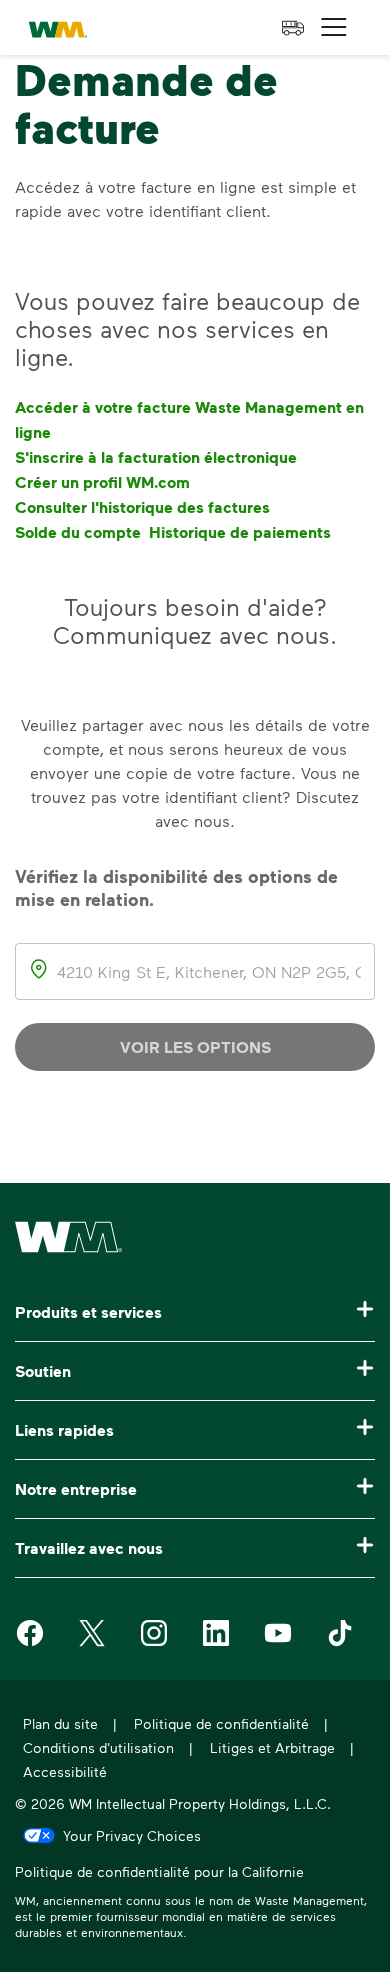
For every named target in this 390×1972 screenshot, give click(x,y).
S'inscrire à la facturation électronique (156, 457)
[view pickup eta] (293, 28)
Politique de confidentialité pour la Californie (159, 1874)
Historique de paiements (240, 532)
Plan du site (60, 1723)
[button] (334, 27)
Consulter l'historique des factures (142, 507)
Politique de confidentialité (221, 1723)
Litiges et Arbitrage (272, 1747)
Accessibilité (65, 1771)
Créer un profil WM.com (102, 482)
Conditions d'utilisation (98, 1747)
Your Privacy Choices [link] (132, 1835)
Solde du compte (78, 532)
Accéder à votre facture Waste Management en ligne (189, 419)
